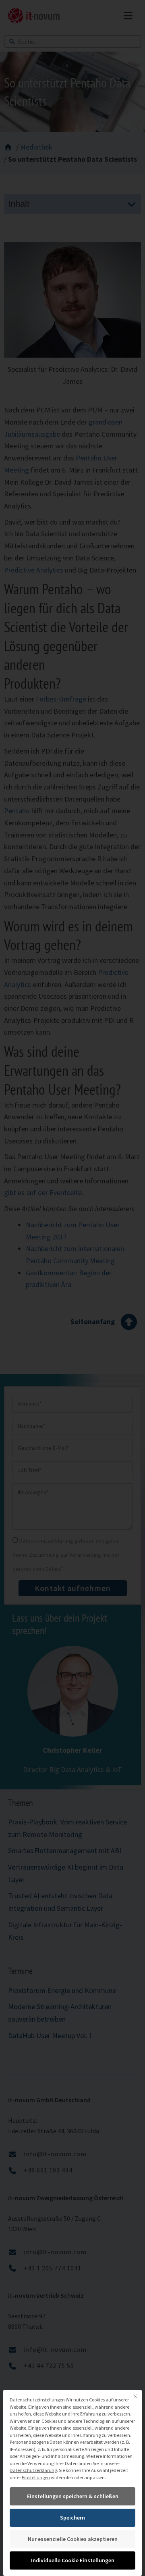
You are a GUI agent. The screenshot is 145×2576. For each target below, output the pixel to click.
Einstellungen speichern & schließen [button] (73, 2496)
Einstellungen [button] (36, 2477)
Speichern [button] (72, 2518)
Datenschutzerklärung (33, 2470)
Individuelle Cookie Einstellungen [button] (73, 2560)
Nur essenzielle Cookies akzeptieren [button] (73, 2539)
